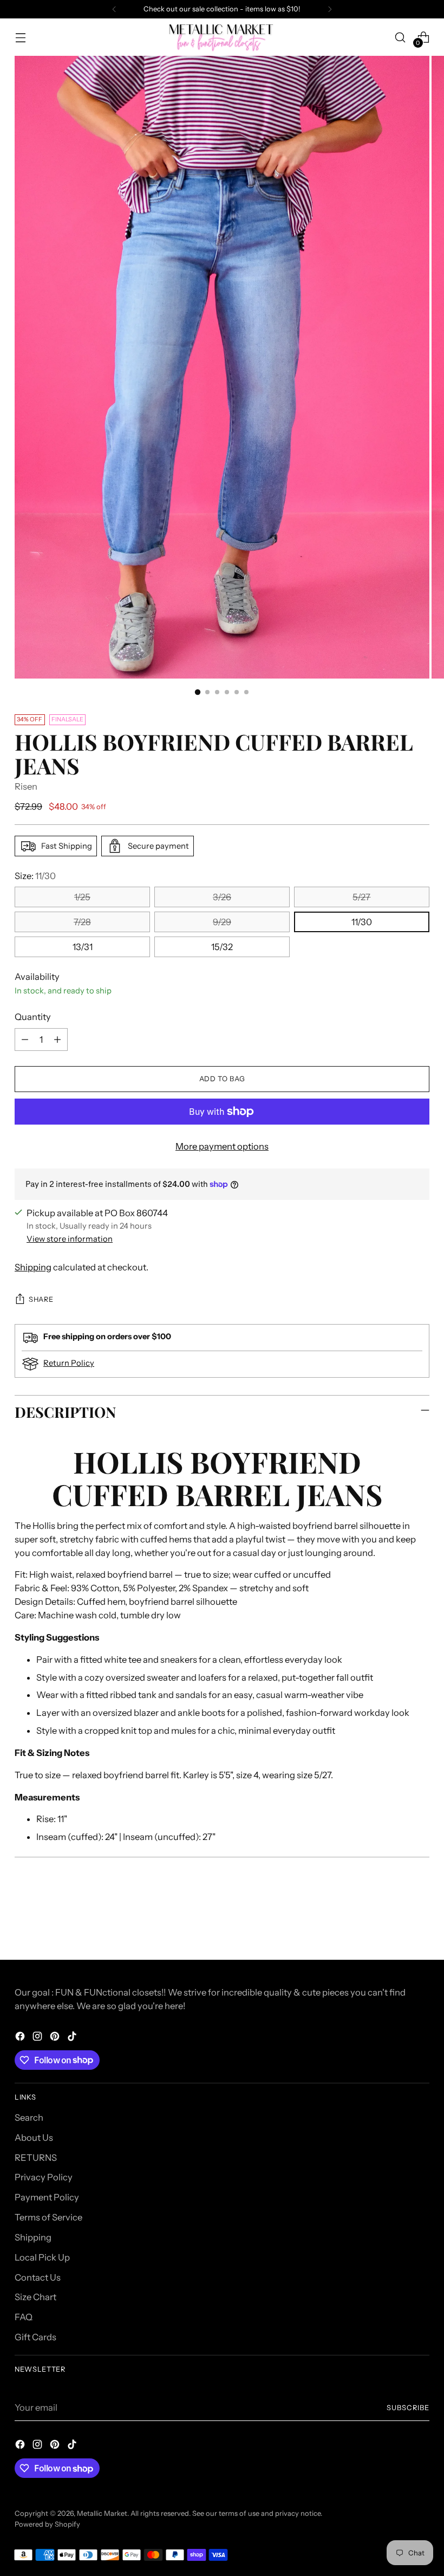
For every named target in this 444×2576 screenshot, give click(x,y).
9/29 (222, 922)
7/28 (82, 922)
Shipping (33, 1267)
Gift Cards (35, 2337)
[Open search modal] (400, 37)
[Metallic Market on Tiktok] (73, 2038)
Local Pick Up (42, 2257)
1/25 (82, 897)
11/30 (362, 922)
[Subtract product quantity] (25, 1040)
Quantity (33, 1017)
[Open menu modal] (20, 37)
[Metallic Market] (222, 37)
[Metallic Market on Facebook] (21, 2038)
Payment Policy (47, 2197)
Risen (26, 786)
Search (29, 2117)
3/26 (222, 897)
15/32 (222, 947)
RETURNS (36, 2158)
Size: (35, 876)
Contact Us (38, 2277)
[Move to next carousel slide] (420, 1922)
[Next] (330, 9)
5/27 (361, 897)
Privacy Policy (44, 2177)
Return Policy (69, 1363)
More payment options (222, 1146)
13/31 (83, 947)
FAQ (24, 2317)
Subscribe (408, 2408)
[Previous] (114, 9)
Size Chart (35, 2297)
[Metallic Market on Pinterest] (56, 2038)
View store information (70, 1239)
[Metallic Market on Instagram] (38, 2038)
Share (41, 1299)
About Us (34, 2138)
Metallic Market (102, 2513)
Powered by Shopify (47, 2524)
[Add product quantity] (57, 1040)
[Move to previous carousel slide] (395, 1923)
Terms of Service (48, 2217)
